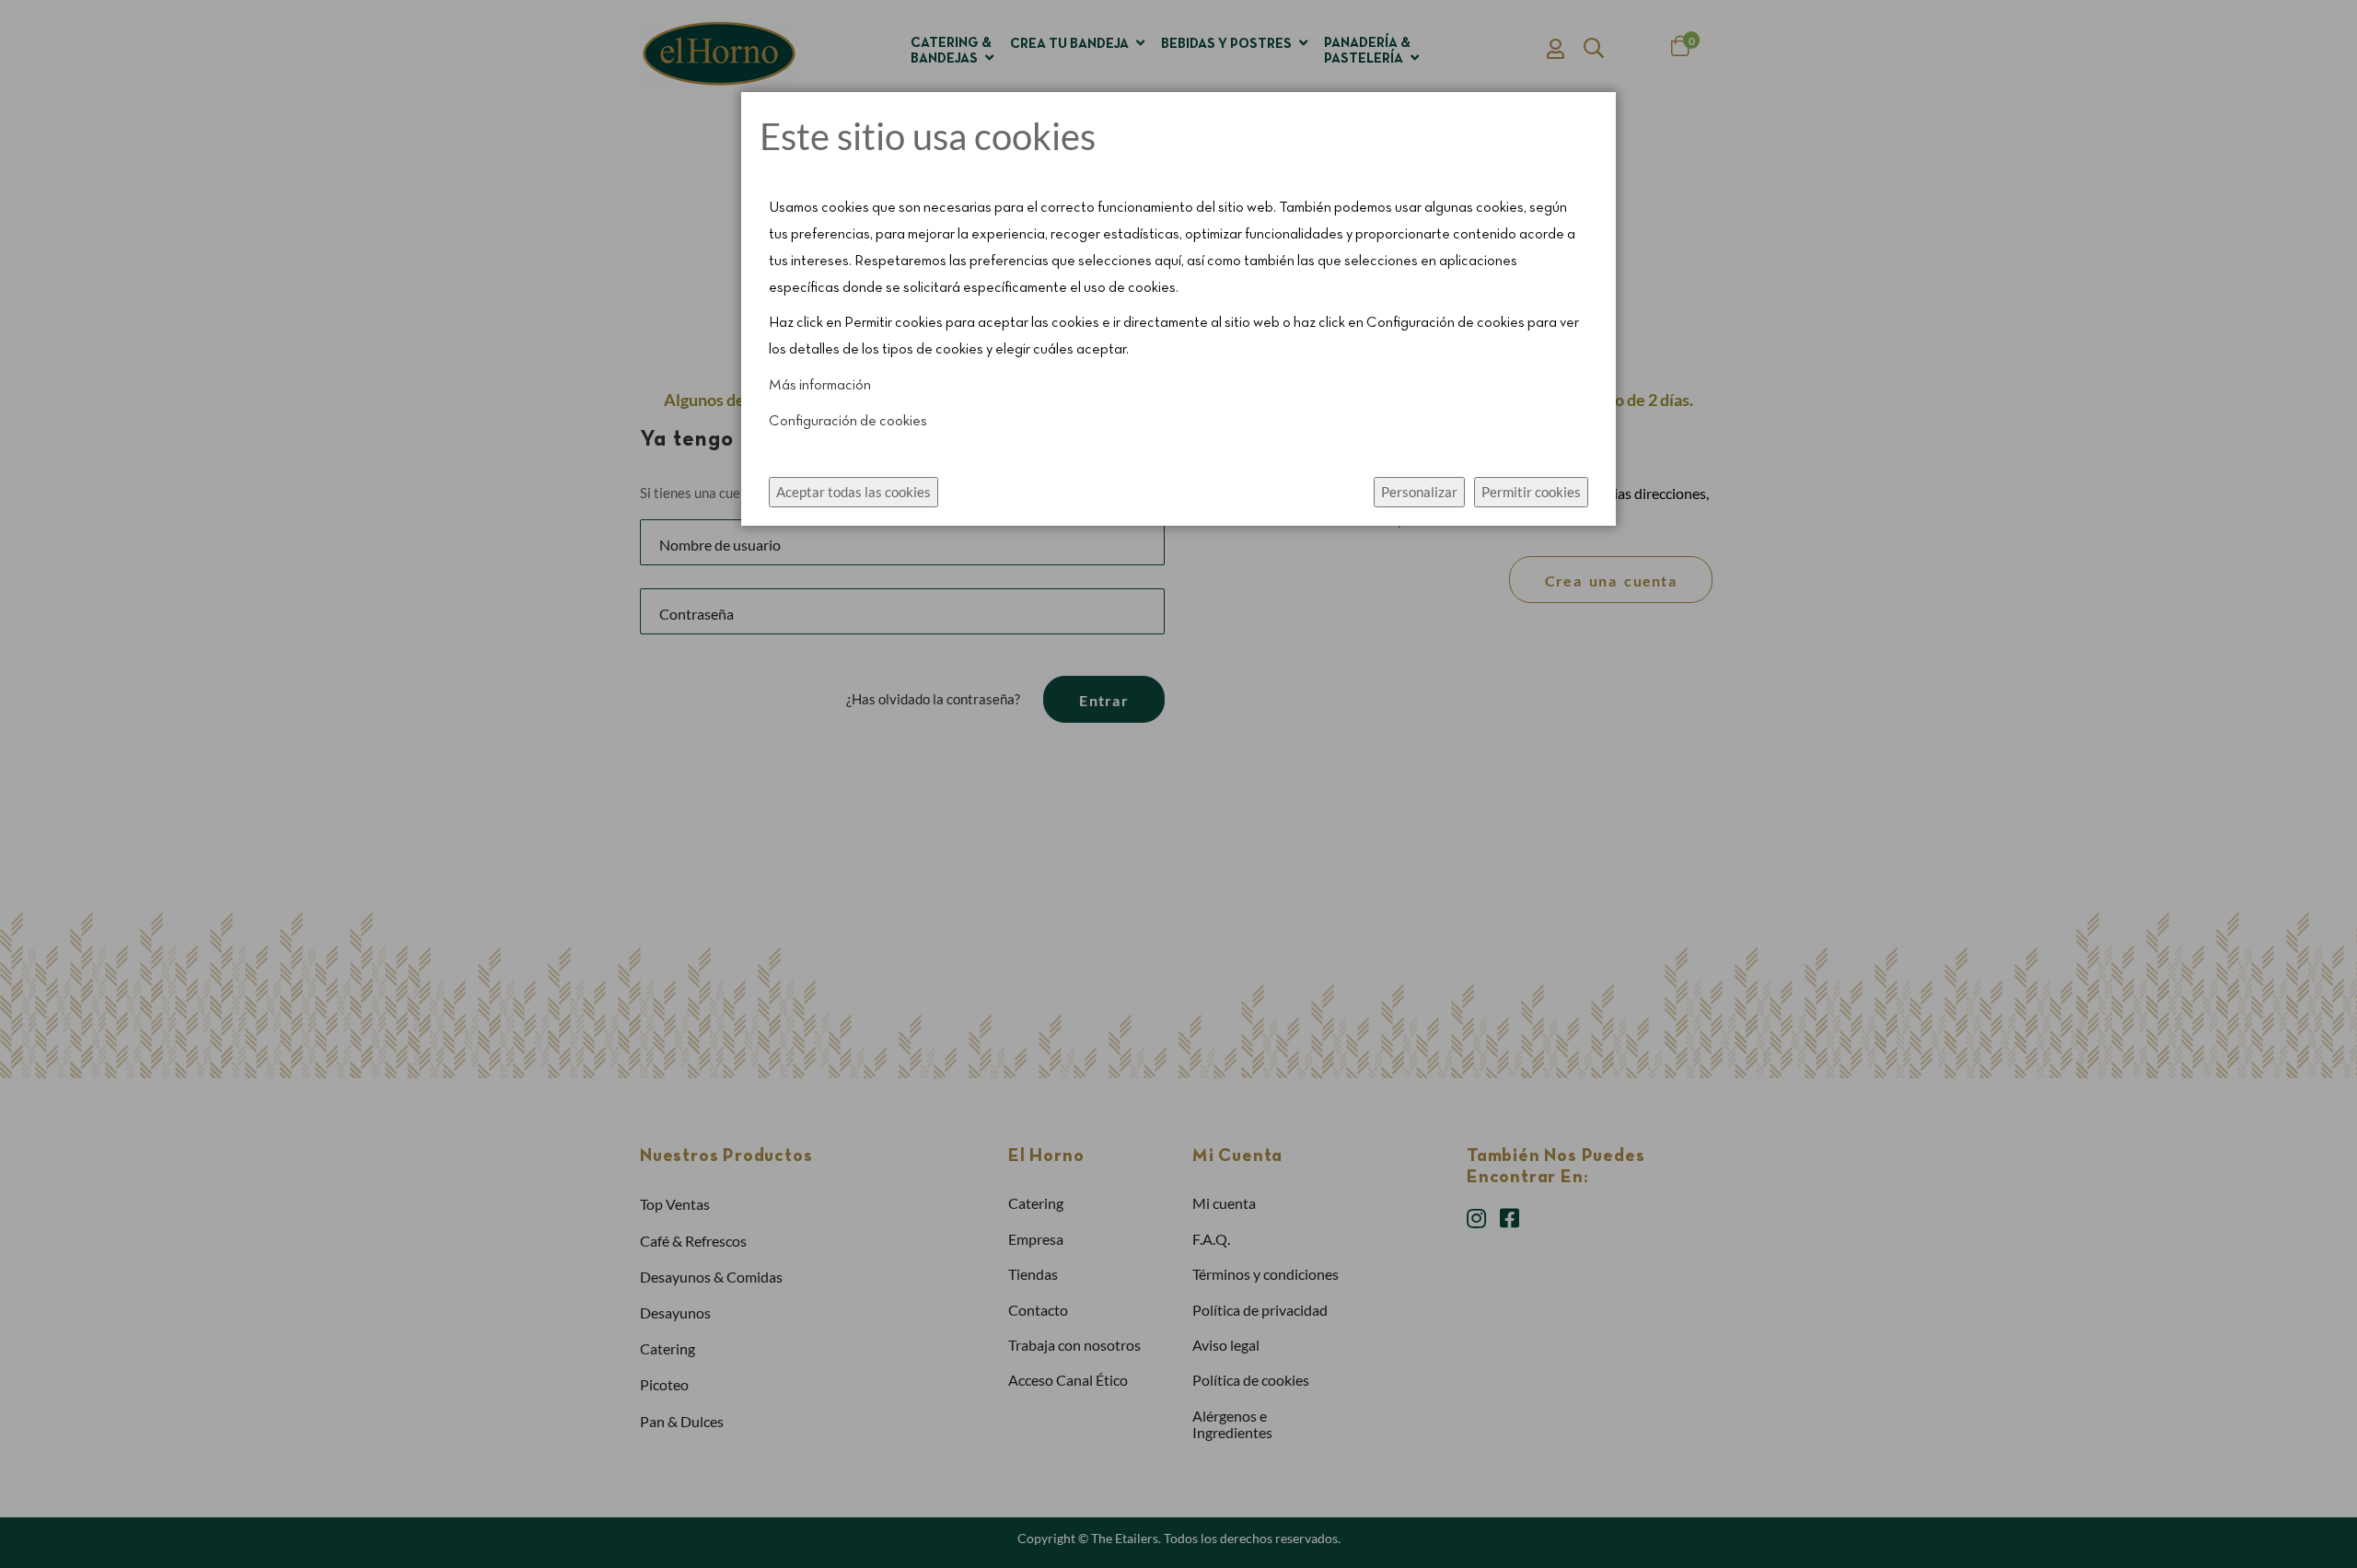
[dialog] (1178, 784)
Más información (820, 386)
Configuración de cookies (848, 422)
